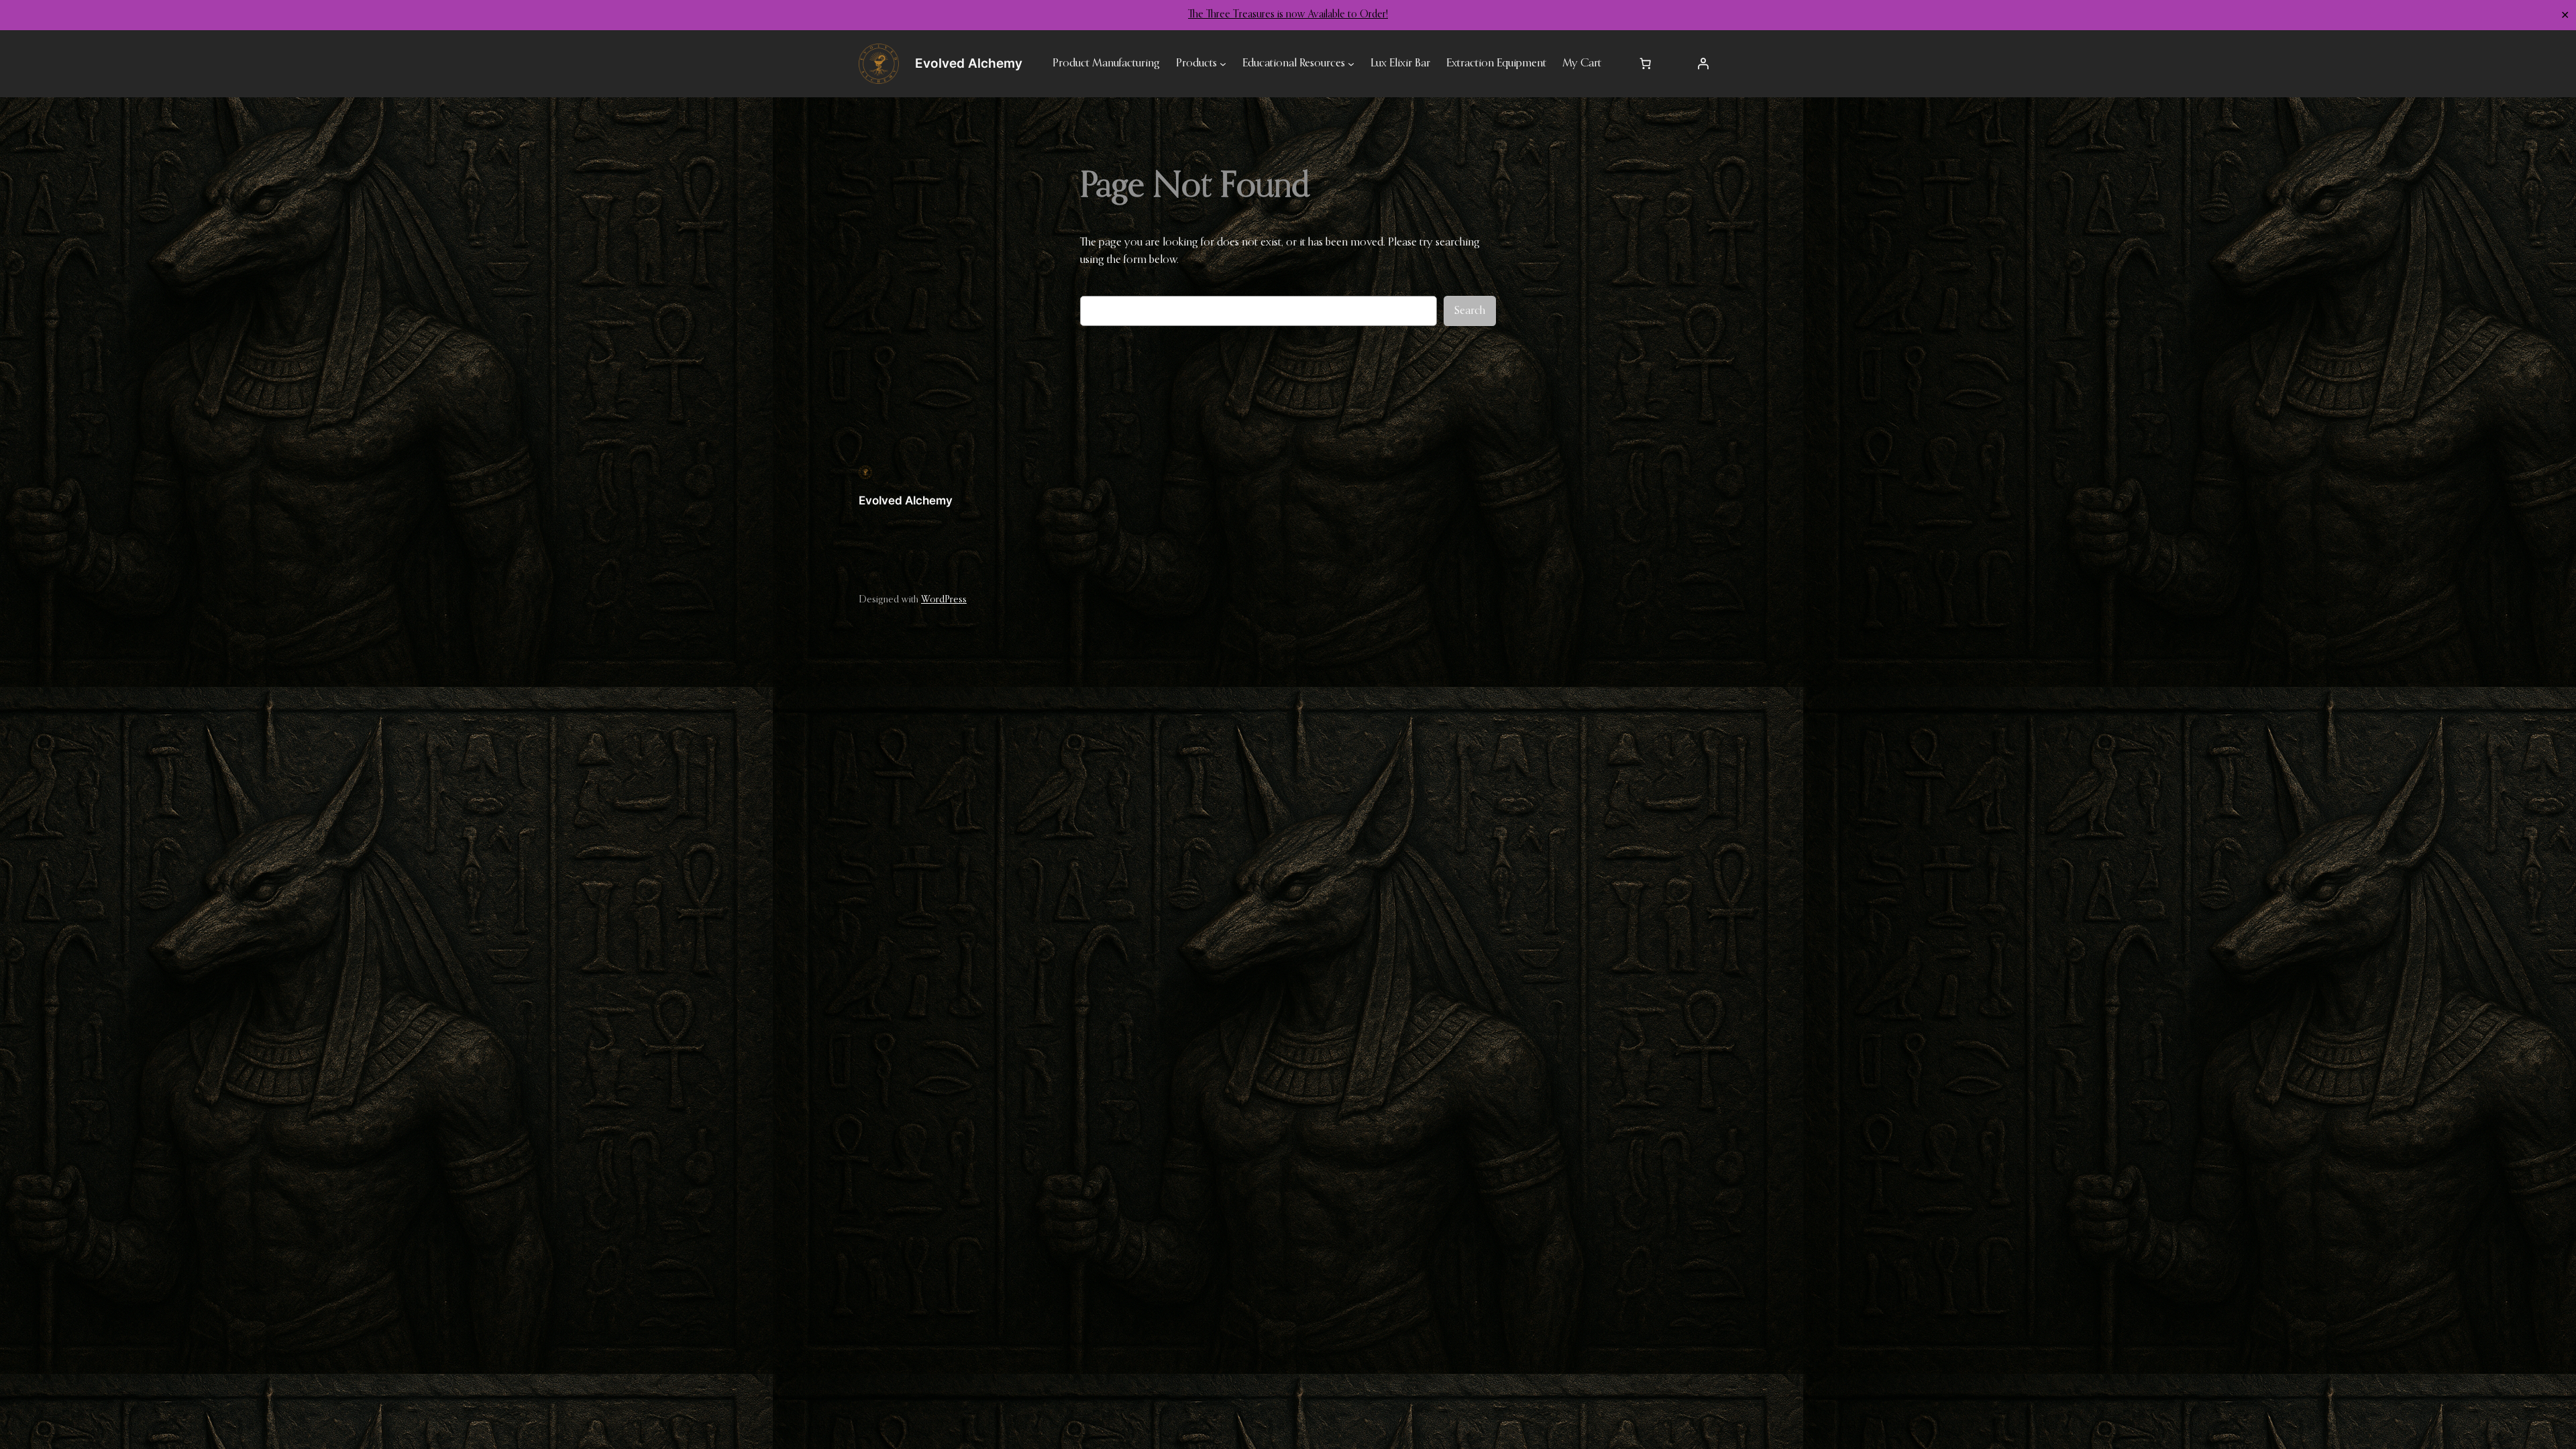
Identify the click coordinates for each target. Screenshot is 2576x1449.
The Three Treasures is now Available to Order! (1288, 15)
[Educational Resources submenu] (1351, 64)
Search (1470, 311)
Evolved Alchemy (906, 500)
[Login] (1703, 64)
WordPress (944, 600)
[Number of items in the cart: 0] (1646, 64)
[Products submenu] (1223, 64)
